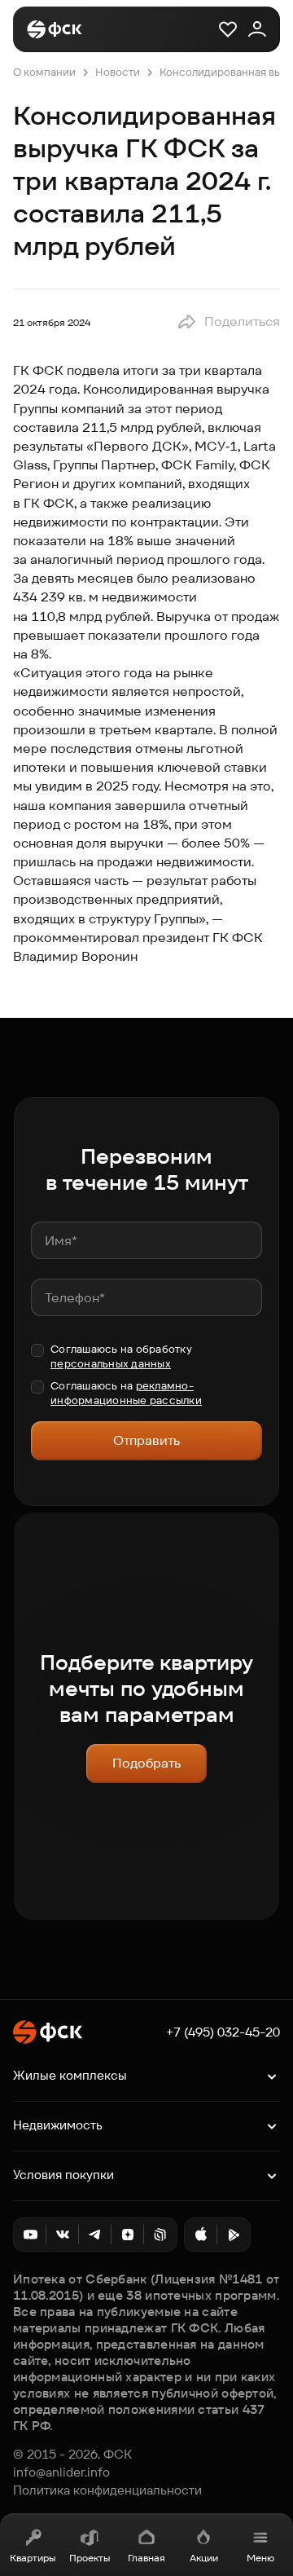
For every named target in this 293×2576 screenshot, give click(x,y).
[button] (228, 322)
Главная (146, 2558)
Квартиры (33, 2558)
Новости (118, 72)
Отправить (146, 1440)
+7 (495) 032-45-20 (223, 2032)
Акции (204, 2558)
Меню (260, 2558)
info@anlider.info (61, 2473)
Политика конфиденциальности (107, 2490)
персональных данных (111, 1364)
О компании (44, 72)
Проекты (90, 2558)
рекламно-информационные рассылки (126, 1393)
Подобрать (146, 1763)
